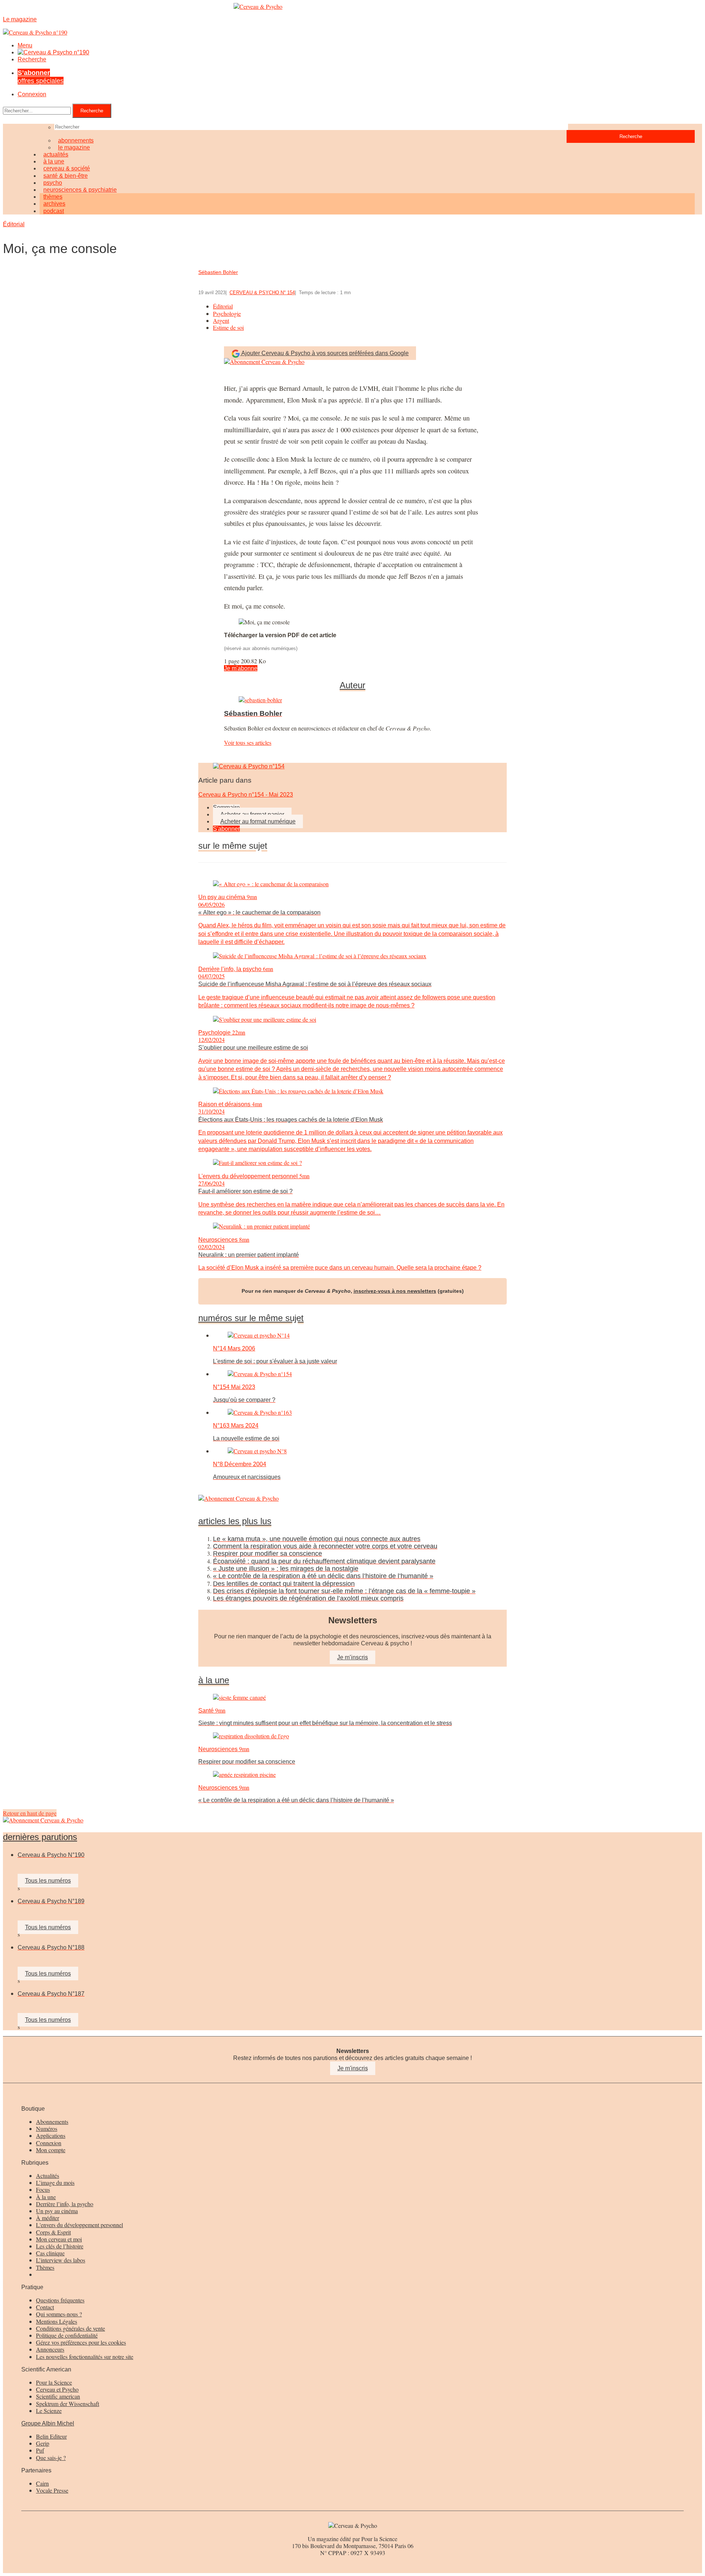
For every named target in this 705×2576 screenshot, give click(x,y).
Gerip (43, 2443)
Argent (221, 320)
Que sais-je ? (51, 2458)
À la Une (214, 1680)
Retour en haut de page (30, 1813)
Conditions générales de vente (70, 2328)
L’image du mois (55, 2182)
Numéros (47, 2128)
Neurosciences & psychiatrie (80, 190)
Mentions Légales (57, 2321)
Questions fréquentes (60, 2300)
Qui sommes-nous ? (59, 2314)
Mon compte (51, 2150)
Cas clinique (50, 2253)
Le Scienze (49, 2411)
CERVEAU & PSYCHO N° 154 (262, 293)
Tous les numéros (48, 1881)
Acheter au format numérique (258, 821)
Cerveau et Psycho (57, 2389)
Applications (51, 2135)
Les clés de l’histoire (60, 2246)
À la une (46, 2197)
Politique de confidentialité (67, 2335)
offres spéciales (41, 77)
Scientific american (58, 2396)
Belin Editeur (51, 2436)
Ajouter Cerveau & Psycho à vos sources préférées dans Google (325, 353)
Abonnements (52, 2122)
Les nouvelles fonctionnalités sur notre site (85, 2357)
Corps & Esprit (53, 2232)
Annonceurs (50, 2349)
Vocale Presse (52, 2490)
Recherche (32, 59)
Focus (43, 2189)
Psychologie (227, 313)
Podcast (54, 211)
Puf (40, 2450)
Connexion (32, 94)
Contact (45, 2307)
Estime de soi (228, 327)
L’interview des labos (61, 2260)
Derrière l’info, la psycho (65, 2204)
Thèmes (45, 2267)
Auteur (352, 685)
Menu (25, 45)
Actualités (48, 2175)
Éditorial (14, 224)
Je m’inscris (352, 1657)
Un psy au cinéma (57, 2211)
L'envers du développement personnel (79, 2225)
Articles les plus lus (235, 1521)
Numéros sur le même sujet (251, 1318)
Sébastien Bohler (218, 272)
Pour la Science (54, 2382)
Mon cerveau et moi (59, 2239)
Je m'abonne (241, 668)
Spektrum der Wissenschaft (68, 2404)
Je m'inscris (353, 2068)
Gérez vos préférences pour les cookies (81, 2342)
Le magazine (74, 147)
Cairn (42, 2483)
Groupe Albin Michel (48, 2423)
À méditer (48, 2218)
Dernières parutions (40, 1837)
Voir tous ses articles (248, 742)
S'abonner (226, 829)
